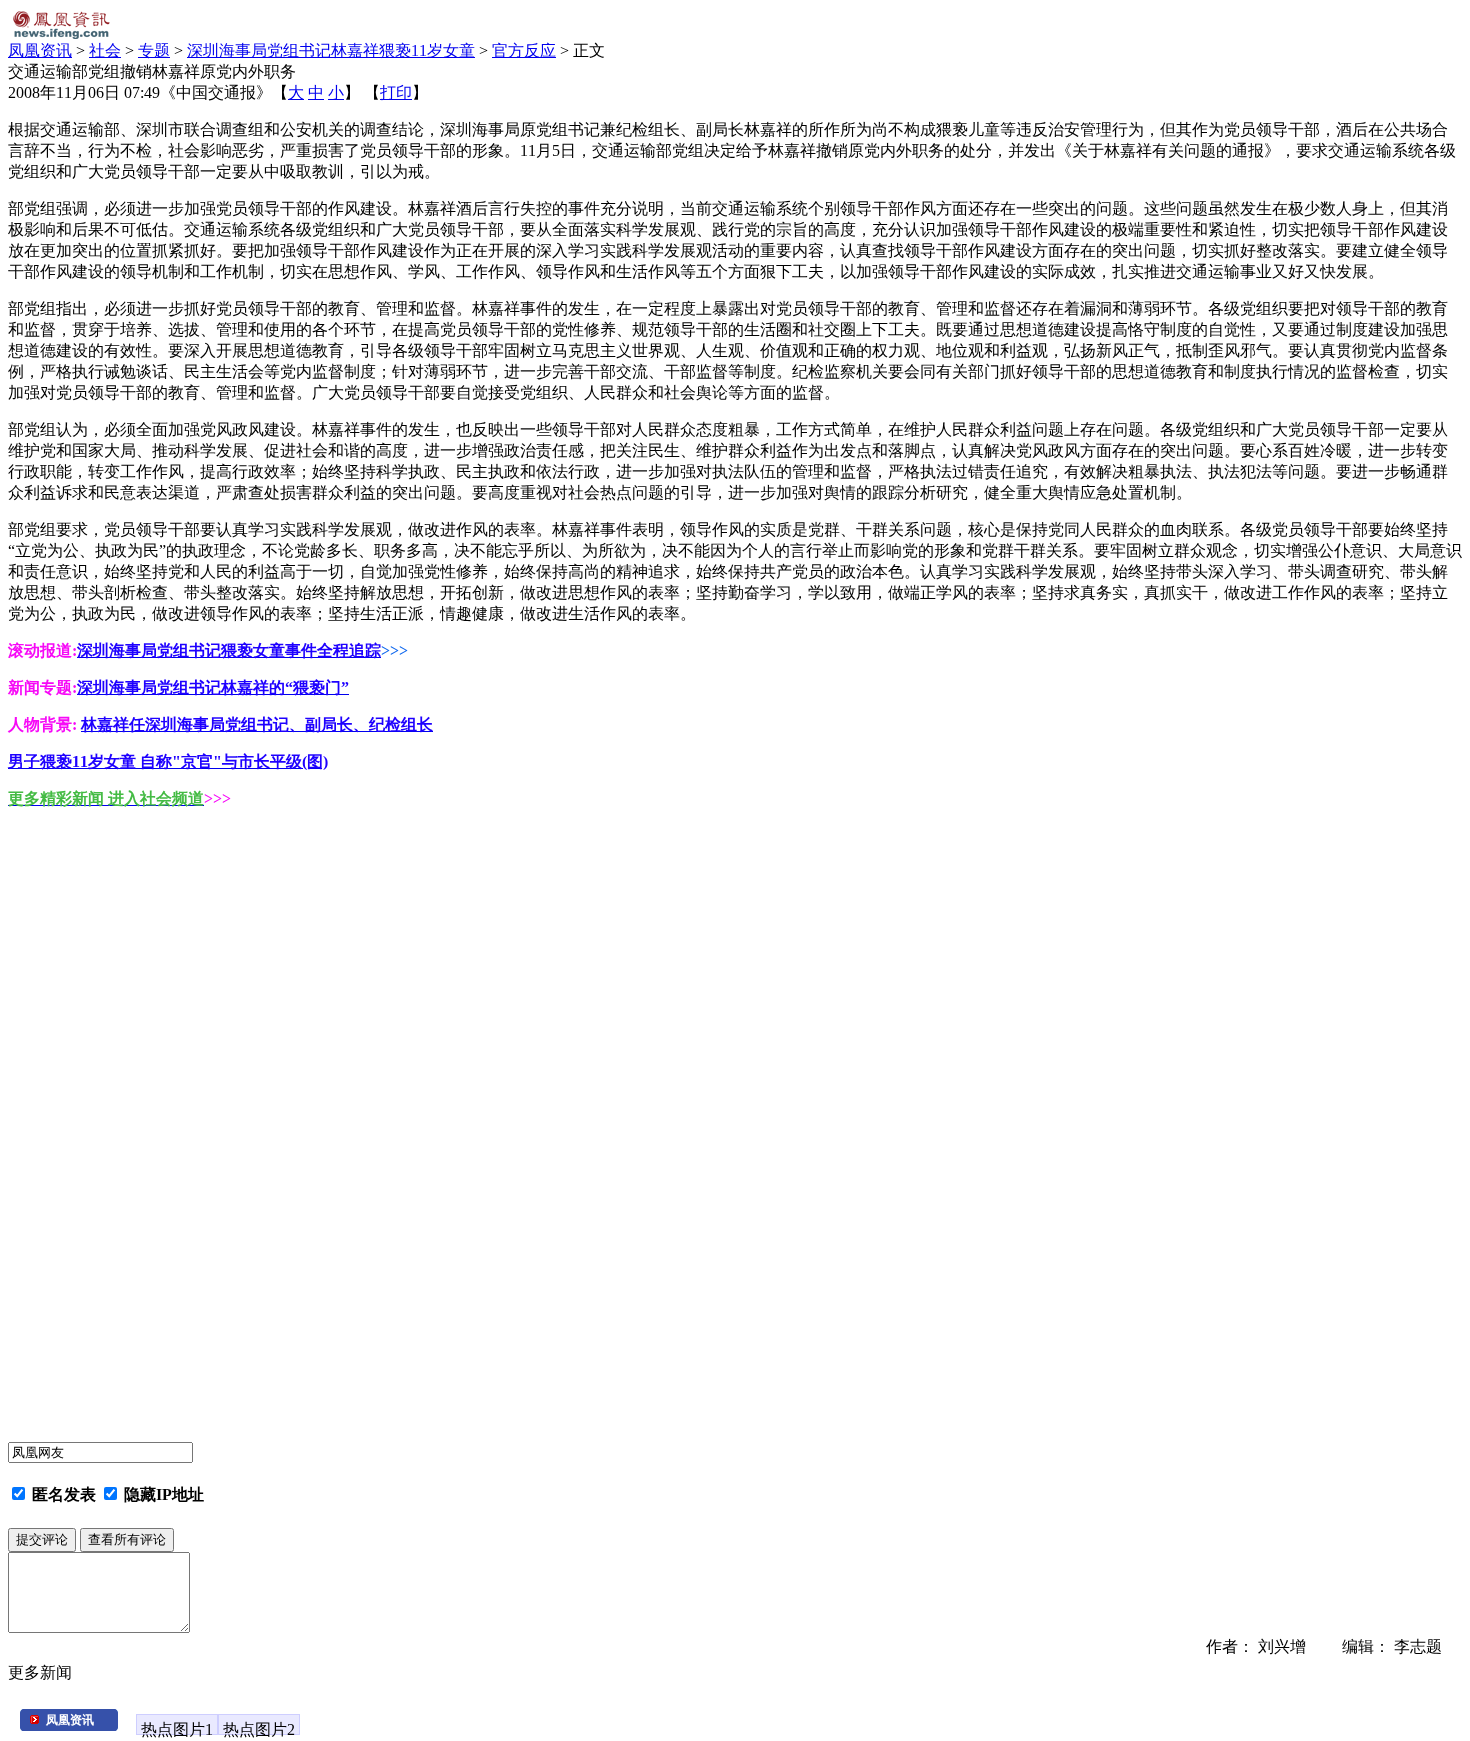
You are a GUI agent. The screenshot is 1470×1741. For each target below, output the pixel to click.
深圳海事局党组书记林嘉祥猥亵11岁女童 (331, 50)
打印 (396, 92)
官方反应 (524, 50)
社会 (105, 50)
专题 (154, 50)
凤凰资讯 (40, 50)
